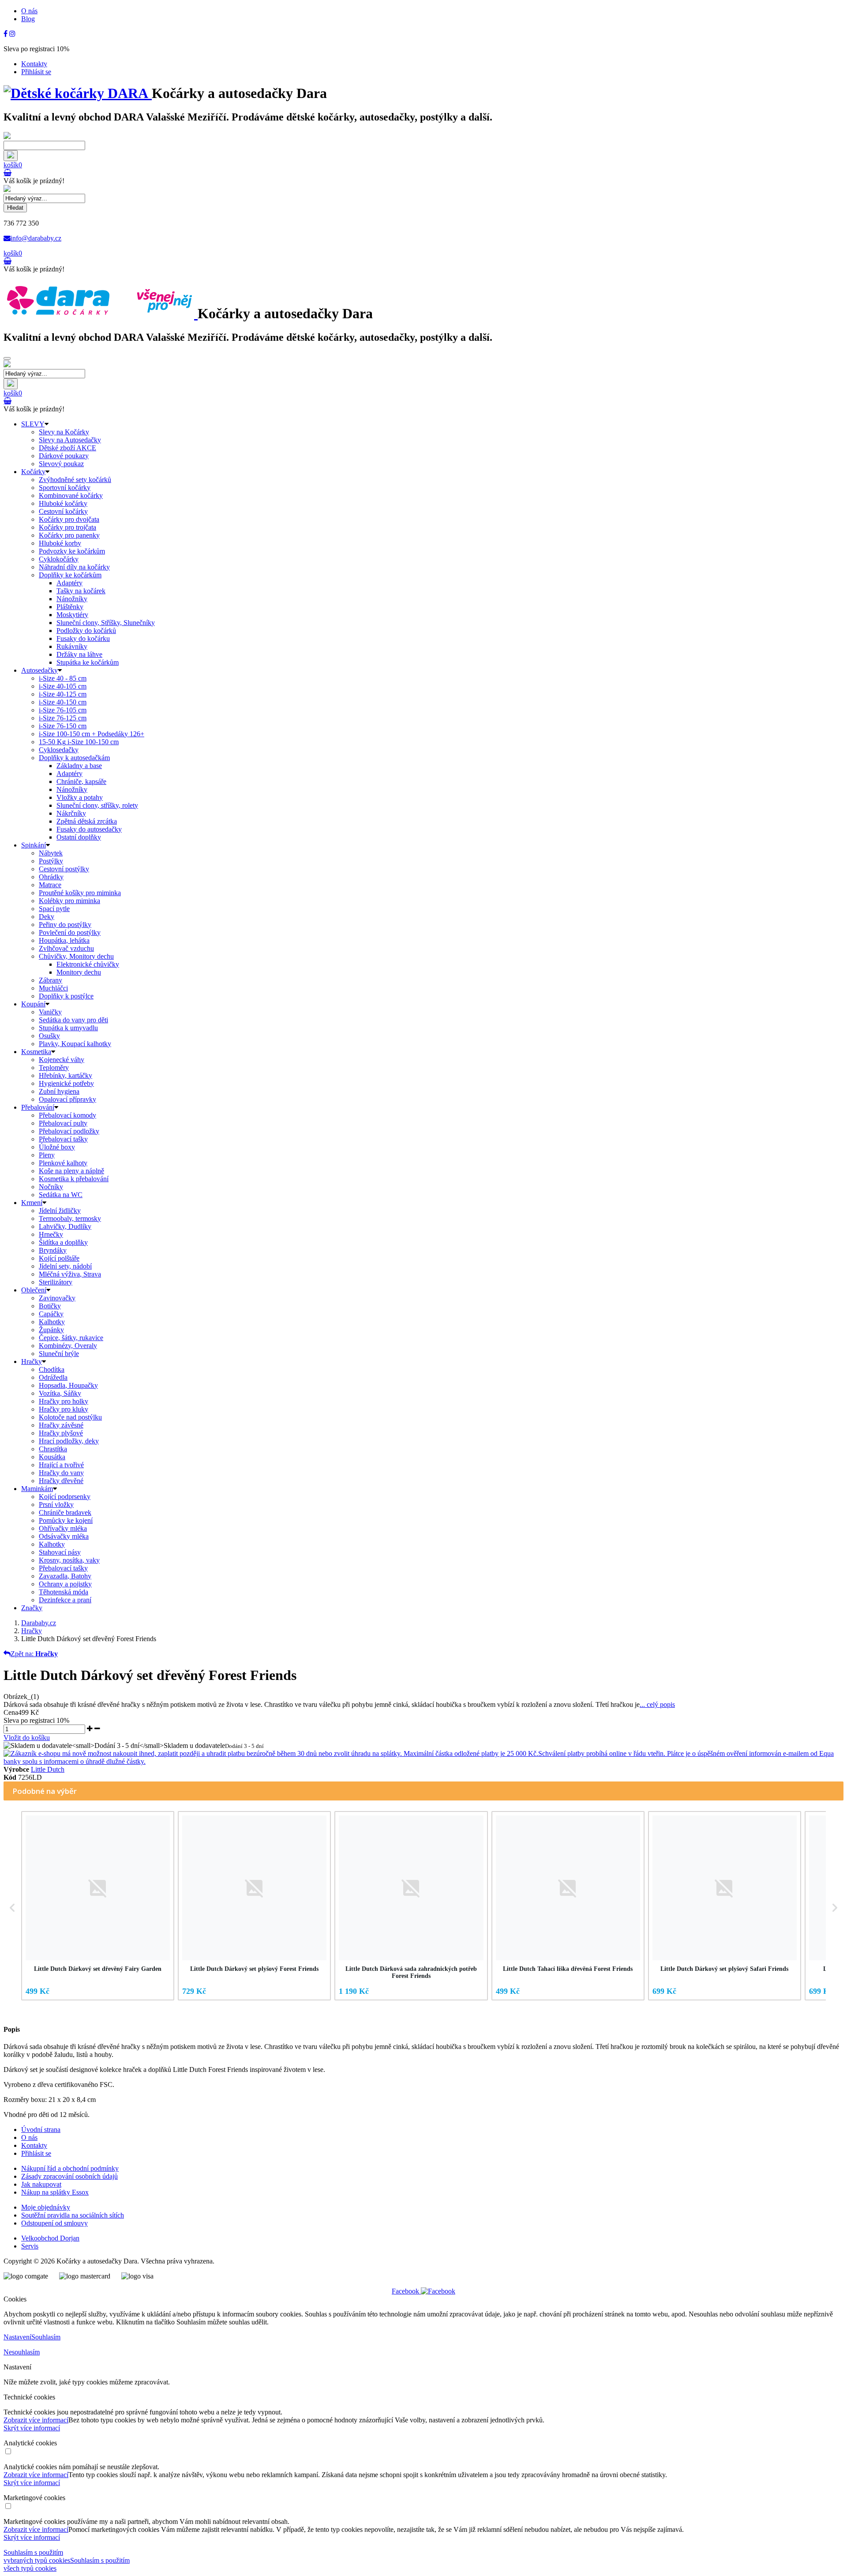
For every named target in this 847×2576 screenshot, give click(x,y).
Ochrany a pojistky (65, 1584)
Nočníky (51, 1187)
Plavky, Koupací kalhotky (75, 1044)
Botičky (50, 1306)
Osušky (49, 1036)
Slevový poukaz (61, 464)
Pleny (47, 1155)
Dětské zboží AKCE (67, 448)
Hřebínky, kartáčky (66, 1075)
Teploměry (54, 1068)
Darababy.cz (39, 1623)
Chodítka (52, 1369)
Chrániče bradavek (65, 1512)
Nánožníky (72, 599)
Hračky (32, 1361)
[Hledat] (11, 156)
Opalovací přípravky (67, 1099)
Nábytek (51, 853)
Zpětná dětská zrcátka (87, 821)
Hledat (15, 208)
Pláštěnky (70, 607)
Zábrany (51, 980)
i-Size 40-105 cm (63, 686)
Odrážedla (53, 1377)
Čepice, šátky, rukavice (71, 1338)
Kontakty (34, 64)
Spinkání (34, 845)
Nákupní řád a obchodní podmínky (70, 2168)
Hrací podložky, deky (69, 1441)
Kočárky (33, 472)
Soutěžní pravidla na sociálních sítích (73, 2215)
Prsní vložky (56, 1505)
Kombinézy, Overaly (68, 1346)
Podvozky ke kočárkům (72, 551)
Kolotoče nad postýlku (70, 1417)
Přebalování (38, 1107)
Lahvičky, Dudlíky (65, 1226)
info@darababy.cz (36, 238)
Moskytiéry (72, 615)
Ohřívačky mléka (63, 1528)
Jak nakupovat (41, 2184)
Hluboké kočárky (63, 503)
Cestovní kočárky (63, 511)
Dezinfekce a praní (65, 1600)
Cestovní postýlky (64, 869)
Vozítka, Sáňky (60, 1393)
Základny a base (79, 766)
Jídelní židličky (60, 1211)
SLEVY (33, 424)
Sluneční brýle (59, 1354)
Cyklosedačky (59, 750)
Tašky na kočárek (81, 591)
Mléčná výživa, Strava (70, 1274)
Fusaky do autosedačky (89, 829)
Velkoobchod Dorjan (50, 2238)
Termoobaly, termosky (70, 1218)
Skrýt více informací (32, 2428)
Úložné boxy (57, 1147)
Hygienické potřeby (66, 1083)
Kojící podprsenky (65, 1497)
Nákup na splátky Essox (55, 2192)
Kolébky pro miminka (69, 901)
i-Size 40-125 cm (63, 694)
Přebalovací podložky (69, 1131)
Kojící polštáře (59, 1258)
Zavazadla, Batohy (65, 1576)
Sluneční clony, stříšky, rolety (97, 805)
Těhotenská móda (64, 1592)
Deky (47, 917)
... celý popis (657, 1704)
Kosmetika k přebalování (74, 1179)
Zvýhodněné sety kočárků (75, 480)
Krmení (32, 1203)
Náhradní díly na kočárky (74, 567)
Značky (32, 1608)
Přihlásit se (36, 72)
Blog (28, 19)
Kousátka (52, 1457)
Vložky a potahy (80, 797)
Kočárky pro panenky (69, 535)
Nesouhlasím (22, 2352)
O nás (29, 11)
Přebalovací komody (67, 1115)
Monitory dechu (79, 972)
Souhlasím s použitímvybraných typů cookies (37, 2556)
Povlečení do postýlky (70, 932)
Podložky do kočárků (86, 631)
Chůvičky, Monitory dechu (76, 956)
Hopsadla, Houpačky (68, 1385)
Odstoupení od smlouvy (54, 2223)
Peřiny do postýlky (65, 925)
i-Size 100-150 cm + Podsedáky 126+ (92, 734)
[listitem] (98, 1906)
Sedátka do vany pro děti (73, 1020)
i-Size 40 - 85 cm (63, 678)
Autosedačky (39, 670)
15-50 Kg (79, 742)
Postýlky (51, 861)
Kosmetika (36, 1052)
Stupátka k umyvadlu (68, 1028)
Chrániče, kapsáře (81, 781)
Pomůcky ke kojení (66, 1520)
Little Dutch (48, 1769)
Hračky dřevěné (61, 1481)
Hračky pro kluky (64, 1409)
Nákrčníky (71, 813)
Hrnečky (51, 1234)
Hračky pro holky (64, 1401)
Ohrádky (51, 877)
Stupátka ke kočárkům (88, 662)
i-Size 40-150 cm (63, 702)
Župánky (51, 1330)
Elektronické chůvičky (88, 964)
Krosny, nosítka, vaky (69, 1560)
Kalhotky (52, 1322)
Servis (30, 2246)
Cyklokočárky (59, 559)
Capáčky (51, 1314)
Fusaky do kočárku (83, 638)
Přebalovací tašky (63, 1139)
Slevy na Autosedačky (70, 440)
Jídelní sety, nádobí (65, 1266)
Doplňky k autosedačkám (74, 758)
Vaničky (50, 1012)
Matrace (50, 885)
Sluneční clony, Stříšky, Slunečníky (106, 623)
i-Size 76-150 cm (63, 726)
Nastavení (17, 2337)
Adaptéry (69, 583)
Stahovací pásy (60, 1552)
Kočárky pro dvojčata (69, 519)
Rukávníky (72, 646)
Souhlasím (46, 2337)
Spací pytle (54, 909)
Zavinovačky (57, 1298)
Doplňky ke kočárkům (70, 575)
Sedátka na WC (61, 1195)
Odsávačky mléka (64, 1536)
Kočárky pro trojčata (67, 527)
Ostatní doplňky (79, 837)
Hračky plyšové (61, 1433)
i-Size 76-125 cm (63, 718)
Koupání (33, 1004)
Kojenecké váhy (62, 1060)
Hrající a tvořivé (61, 1465)
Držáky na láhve (79, 654)
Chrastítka (53, 1449)
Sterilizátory (56, 1282)
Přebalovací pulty (63, 1123)
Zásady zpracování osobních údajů (69, 2176)
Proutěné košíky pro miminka (80, 893)
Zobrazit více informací (36, 2420)
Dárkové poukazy (64, 456)
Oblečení (34, 1290)
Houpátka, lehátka (64, 940)
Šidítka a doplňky (63, 1242)
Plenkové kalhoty (63, 1163)
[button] (12, 1907)
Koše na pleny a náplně (71, 1171)
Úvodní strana (41, 2130)
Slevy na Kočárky (64, 432)
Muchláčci (53, 988)
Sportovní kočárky (65, 488)
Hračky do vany (61, 1473)
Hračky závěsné (61, 1425)
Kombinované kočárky (71, 495)
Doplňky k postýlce (66, 996)
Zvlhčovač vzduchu (66, 948)
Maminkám (37, 1489)
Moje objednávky (46, 2207)
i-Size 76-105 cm (63, 710)
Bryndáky (53, 1250)
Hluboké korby (60, 543)
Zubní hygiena (59, 1091)
